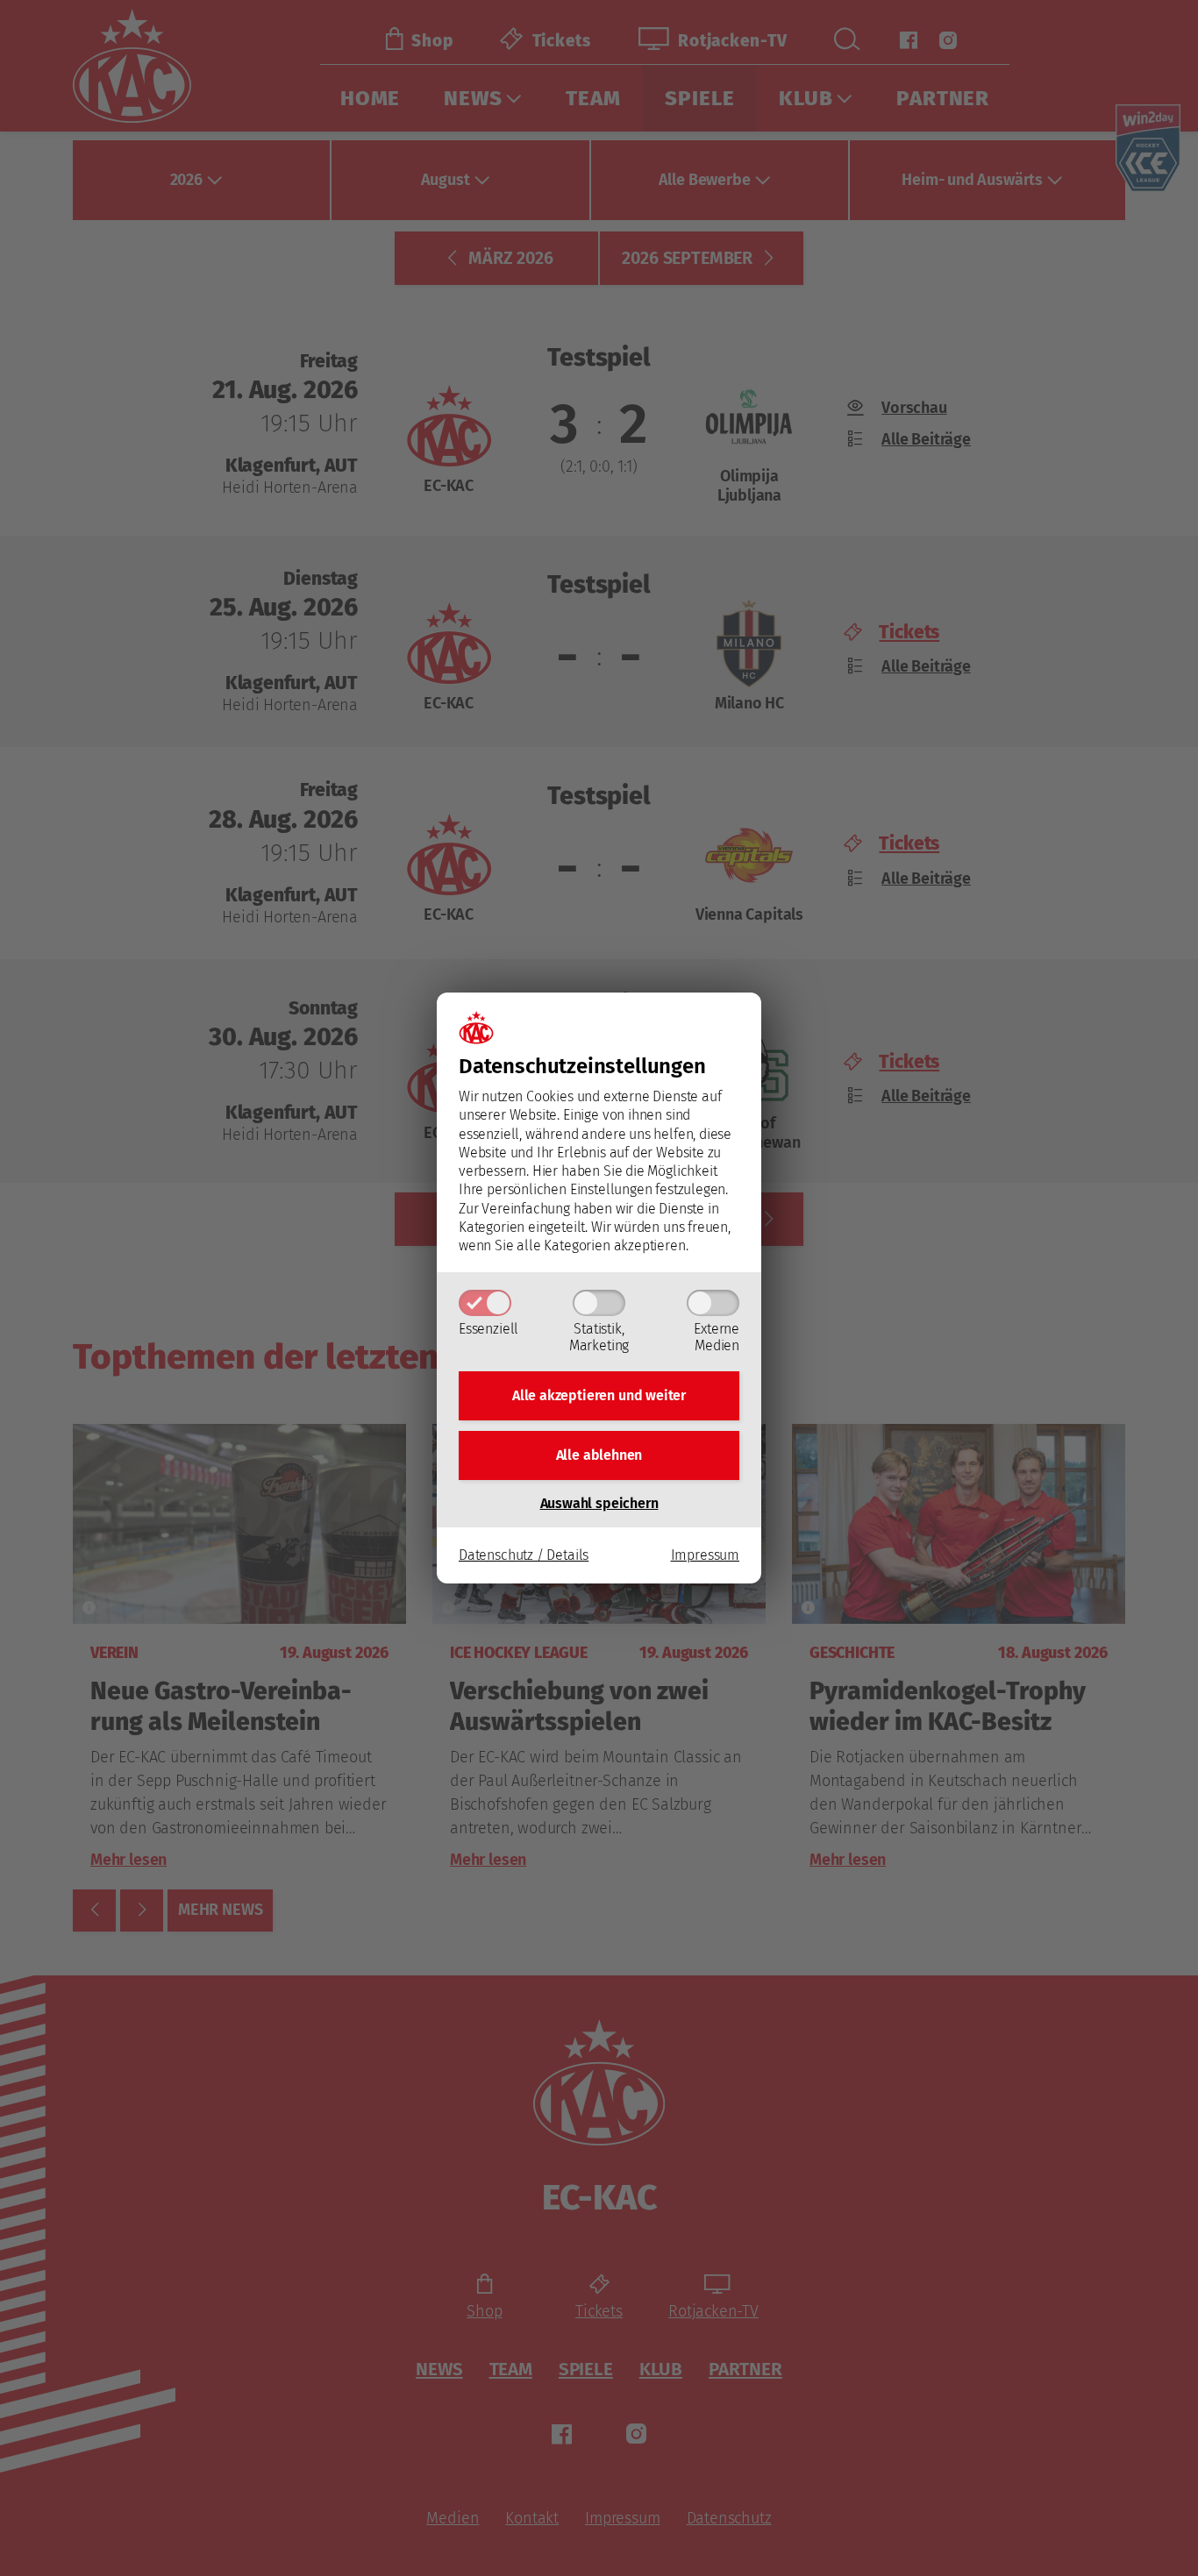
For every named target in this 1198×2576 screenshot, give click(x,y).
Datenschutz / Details (524, 1555)
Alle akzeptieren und (599, 1395)
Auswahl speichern (599, 1503)
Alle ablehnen (599, 1455)
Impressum (705, 1555)
